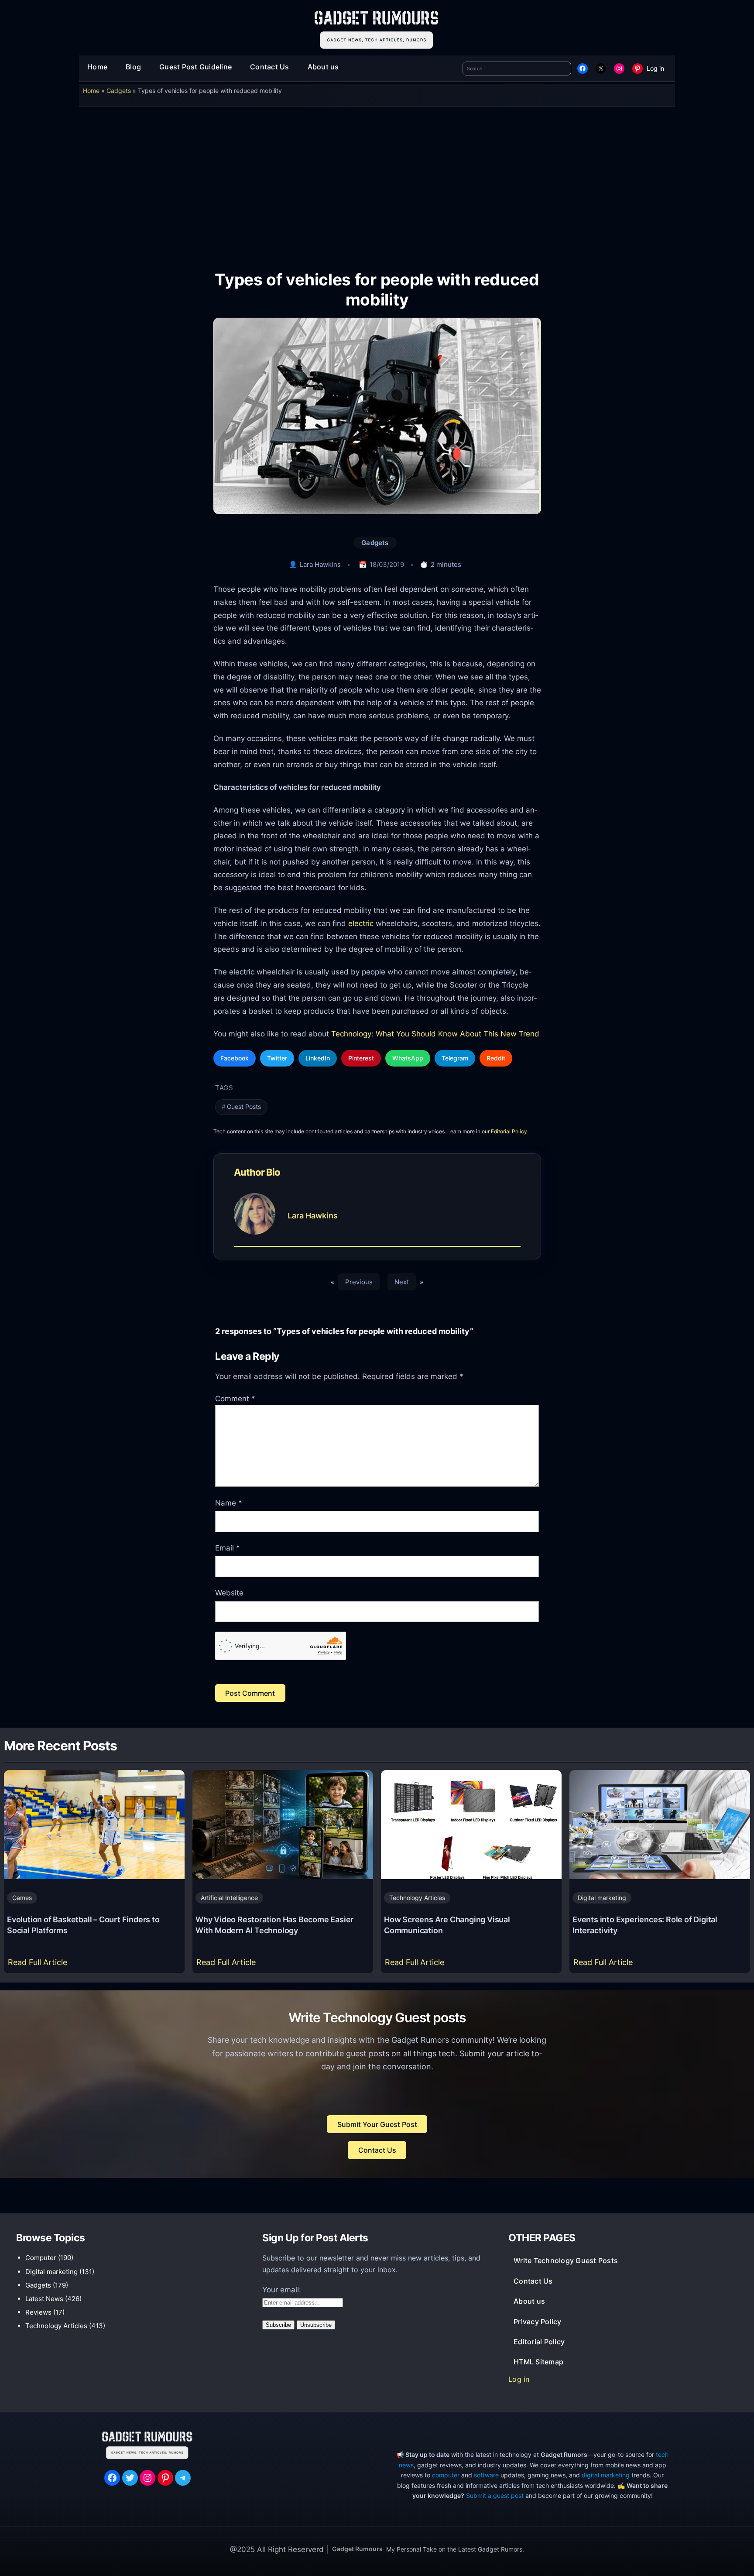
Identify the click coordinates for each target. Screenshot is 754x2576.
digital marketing (606, 2475)
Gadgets (119, 91)
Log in (655, 68)
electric (361, 923)
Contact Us (377, 2150)
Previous (359, 1282)
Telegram (455, 1058)
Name (229, 1503)
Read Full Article (39, 1965)
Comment (235, 1399)
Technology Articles (417, 1898)
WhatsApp (408, 1058)
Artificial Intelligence (229, 1898)
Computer (41, 2258)
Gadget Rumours (357, 2549)
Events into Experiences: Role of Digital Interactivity (645, 1925)
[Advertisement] (377, 182)
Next (402, 1282)
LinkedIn (318, 1058)
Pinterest (361, 1058)
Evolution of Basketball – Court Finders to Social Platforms (83, 1925)
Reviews (38, 2312)
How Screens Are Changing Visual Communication (447, 1925)
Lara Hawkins (320, 564)
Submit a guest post (495, 2495)
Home (91, 91)
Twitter (277, 1058)
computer (446, 2475)
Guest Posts (244, 1107)
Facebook (235, 1058)
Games (22, 1898)
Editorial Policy (509, 1131)
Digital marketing (602, 1898)
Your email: (282, 2290)
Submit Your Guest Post (377, 2124)
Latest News (44, 2299)
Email (228, 1548)
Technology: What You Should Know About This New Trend (434, 1034)
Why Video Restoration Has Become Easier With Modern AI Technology (274, 1925)
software (486, 2475)
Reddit (496, 1058)
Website (229, 1593)
